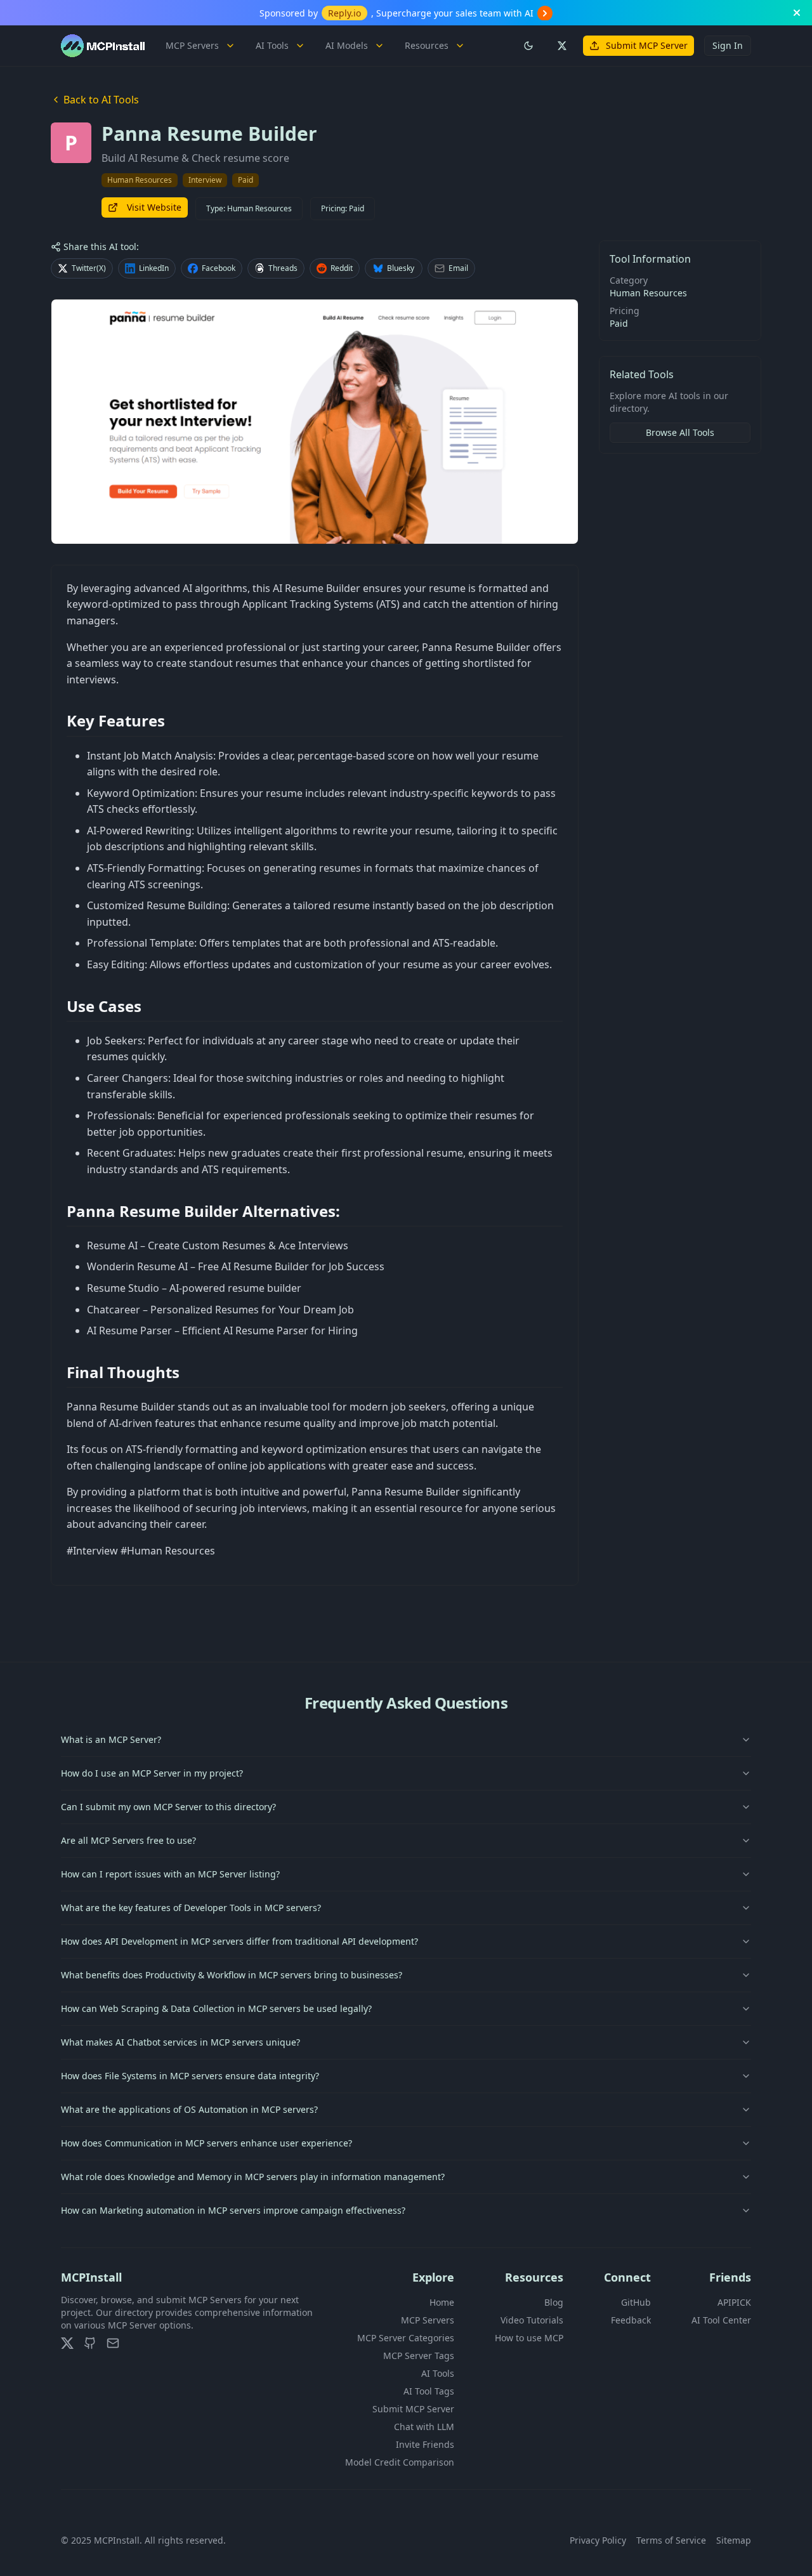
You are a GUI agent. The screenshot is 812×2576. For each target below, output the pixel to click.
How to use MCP (529, 2338)
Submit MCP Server (647, 45)
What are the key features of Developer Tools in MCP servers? (191, 1908)
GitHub (636, 2302)
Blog (554, 2302)
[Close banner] (797, 13)
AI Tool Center (721, 2320)
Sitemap (734, 2540)
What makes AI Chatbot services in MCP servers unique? (180, 2042)
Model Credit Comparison (400, 2462)
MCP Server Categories (406, 2338)
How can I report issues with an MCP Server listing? (170, 1874)
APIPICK (734, 2302)
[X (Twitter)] (67, 2343)
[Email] (113, 2343)
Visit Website (154, 207)
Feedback (631, 2320)
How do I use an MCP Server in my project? (152, 1773)
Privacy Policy (598, 2540)
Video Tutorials (532, 2320)
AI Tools (272, 45)
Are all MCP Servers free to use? (128, 1840)
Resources (427, 45)
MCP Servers (192, 45)
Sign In (728, 45)
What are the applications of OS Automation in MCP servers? (189, 2109)
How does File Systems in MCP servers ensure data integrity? (190, 2076)
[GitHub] (90, 2343)
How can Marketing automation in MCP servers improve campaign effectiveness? (233, 2210)
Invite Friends (425, 2444)
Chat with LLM (424, 2427)
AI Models (347, 45)
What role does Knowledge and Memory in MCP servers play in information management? (253, 2177)
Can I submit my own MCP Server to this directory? (168, 1807)
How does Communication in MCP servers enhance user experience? (206, 2143)
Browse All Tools (680, 432)
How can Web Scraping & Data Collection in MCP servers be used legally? (216, 2008)
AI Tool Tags (429, 2391)
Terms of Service (671, 2540)
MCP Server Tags (419, 2356)
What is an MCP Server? (111, 1739)
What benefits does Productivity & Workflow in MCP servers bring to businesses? (232, 1975)
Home (442, 2302)
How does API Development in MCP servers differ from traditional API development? (239, 1941)
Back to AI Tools (101, 100)
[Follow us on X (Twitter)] (561, 46)
